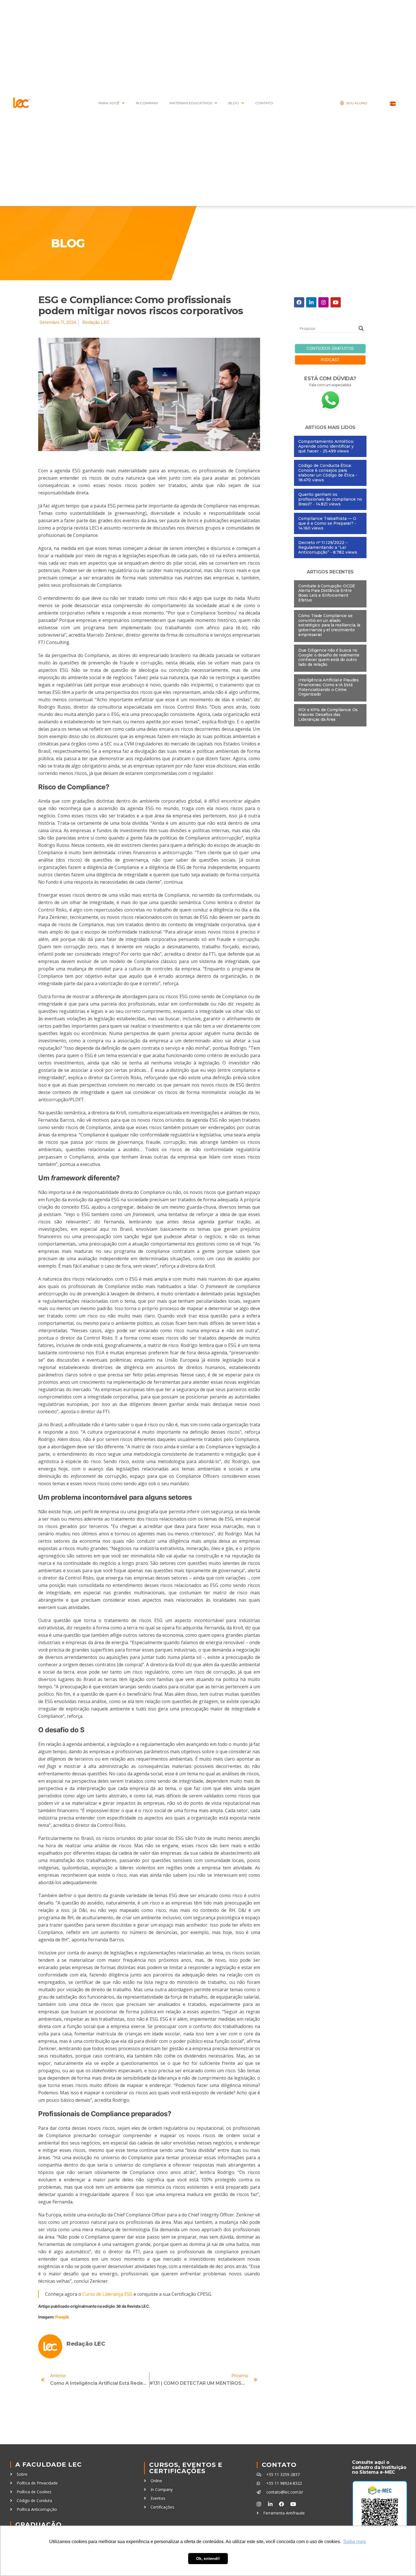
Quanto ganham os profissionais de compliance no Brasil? (330, 499)
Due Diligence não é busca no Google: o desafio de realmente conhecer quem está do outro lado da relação (329, 657)
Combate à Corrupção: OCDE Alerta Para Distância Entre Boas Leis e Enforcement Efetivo (327, 593)
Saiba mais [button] (355, 2542)
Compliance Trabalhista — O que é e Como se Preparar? (327, 521)
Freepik (62, 2317)
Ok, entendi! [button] (208, 2558)
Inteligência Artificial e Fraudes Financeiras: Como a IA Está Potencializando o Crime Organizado (329, 687)
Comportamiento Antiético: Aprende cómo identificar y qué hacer (326, 446)
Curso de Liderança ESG (107, 2294)
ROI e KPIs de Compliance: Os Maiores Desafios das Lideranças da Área (328, 715)
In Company (147, 103)
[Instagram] (323, 302)
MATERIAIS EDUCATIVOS (191, 103)
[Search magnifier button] (361, 328)
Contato (279, 2465)
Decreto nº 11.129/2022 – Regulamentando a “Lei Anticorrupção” (323, 547)
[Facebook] (299, 302)
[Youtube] (336, 302)
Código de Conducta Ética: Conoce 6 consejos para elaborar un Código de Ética (326, 470)
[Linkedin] (311, 302)
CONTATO (264, 103)
